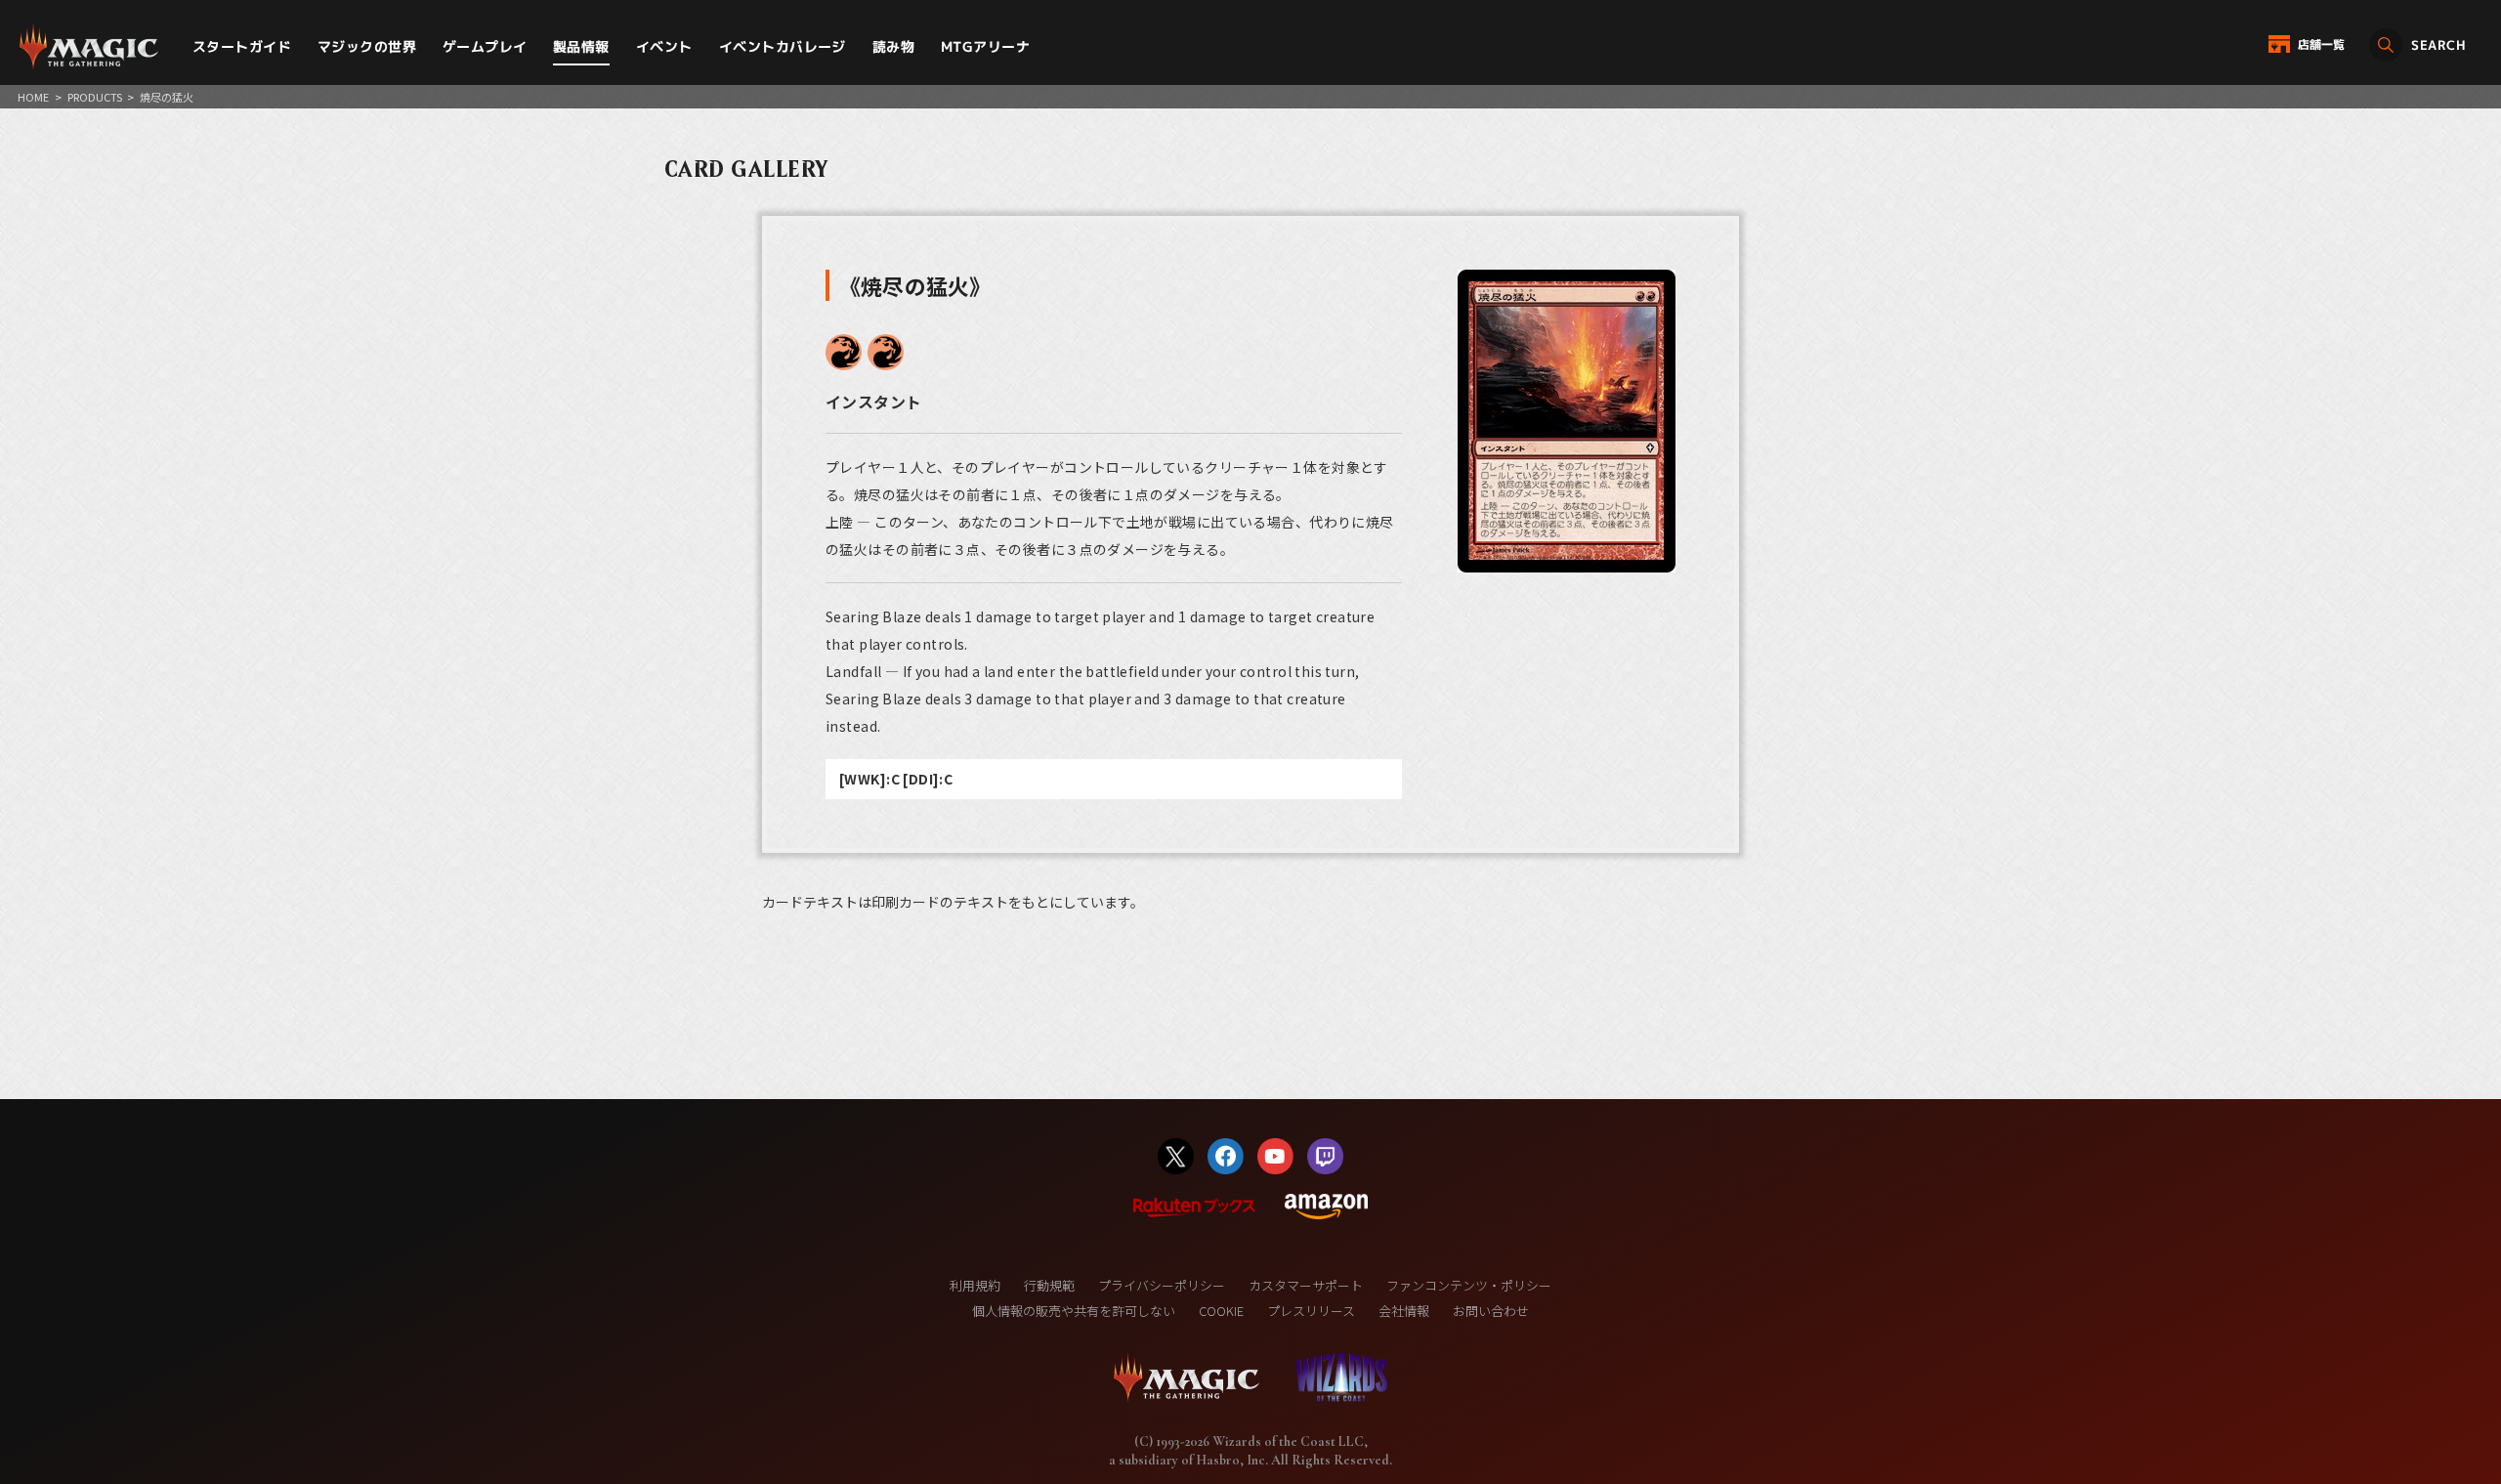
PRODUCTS (95, 97)
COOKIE (1221, 1311)
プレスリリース (1311, 1311)
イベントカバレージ (783, 46)
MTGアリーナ (985, 46)
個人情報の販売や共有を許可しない (1074, 1311)
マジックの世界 (367, 46)
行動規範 (1049, 1285)
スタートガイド (242, 46)
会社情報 (1404, 1311)
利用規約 (975, 1285)
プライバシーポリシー (1162, 1285)
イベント (664, 46)
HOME (33, 97)
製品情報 (581, 46)
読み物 (893, 46)
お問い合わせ (1491, 1311)
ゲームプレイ (485, 46)
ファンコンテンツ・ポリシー (1469, 1285)
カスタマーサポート (1306, 1285)
